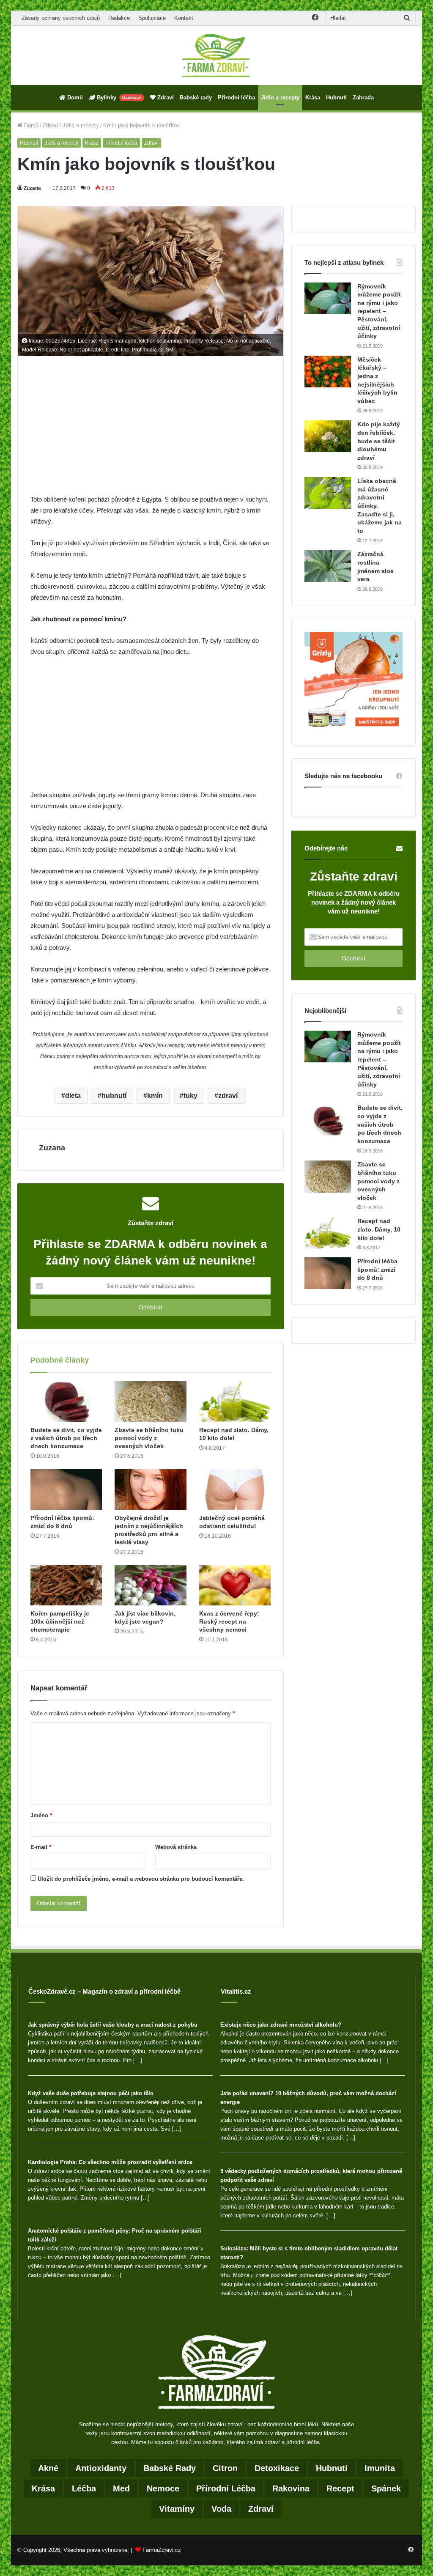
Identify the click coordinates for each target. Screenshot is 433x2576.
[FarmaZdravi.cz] (216, 55)
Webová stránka (176, 1847)
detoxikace (277, 2468)
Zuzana (32, 188)
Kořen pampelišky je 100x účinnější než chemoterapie (60, 1621)
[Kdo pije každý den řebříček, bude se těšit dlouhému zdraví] (328, 436)
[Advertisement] (151, 431)
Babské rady (196, 97)
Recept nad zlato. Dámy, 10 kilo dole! (379, 1229)
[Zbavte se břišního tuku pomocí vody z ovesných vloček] (151, 1402)
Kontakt (184, 18)
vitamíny (177, 2509)
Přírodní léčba (236, 97)
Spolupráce (152, 18)
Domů (74, 97)
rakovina (291, 2488)
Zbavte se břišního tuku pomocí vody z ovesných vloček (149, 1438)
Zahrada (363, 97)
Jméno (41, 1815)
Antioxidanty (101, 2468)
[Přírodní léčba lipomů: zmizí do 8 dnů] (66, 1490)
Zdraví (165, 97)
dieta (73, 1096)
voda (221, 2509)
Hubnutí (336, 97)
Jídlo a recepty (280, 97)
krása (43, 2488)
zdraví (228, 1096)
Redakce (119, 18)
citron (225, 2468)
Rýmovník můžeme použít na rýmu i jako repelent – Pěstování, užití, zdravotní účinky (379, 311)
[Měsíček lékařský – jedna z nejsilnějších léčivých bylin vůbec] (328, 372)
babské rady (170, 2468)
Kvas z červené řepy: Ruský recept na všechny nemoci (229, 1621)
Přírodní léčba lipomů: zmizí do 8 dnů (377, 1269)
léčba (84, 2488)
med (121, 2488)
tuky (190, 1096)
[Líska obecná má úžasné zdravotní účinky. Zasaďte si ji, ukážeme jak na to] (328, 493)
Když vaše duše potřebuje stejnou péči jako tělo (91, 2093)
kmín (155, 1096)
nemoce (163, 2488)
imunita (380, 2468)
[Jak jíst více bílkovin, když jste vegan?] (151, 1586)
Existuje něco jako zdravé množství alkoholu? (281, 2025)
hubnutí (114, 1096)
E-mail (41, 1847)
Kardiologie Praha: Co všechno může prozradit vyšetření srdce (110, 2162)
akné (48, 2468)
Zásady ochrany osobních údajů (61, 18)
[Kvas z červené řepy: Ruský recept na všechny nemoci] (235, 1586)
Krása (313, 97)
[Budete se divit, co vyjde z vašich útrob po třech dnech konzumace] (66, 1402)
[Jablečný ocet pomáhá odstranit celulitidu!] (235, 1490)
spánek (386, 2488)
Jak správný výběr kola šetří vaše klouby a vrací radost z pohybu (113, 2025)
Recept (340, 2488)
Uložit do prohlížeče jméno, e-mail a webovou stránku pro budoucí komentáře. (141, 1879)
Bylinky (118, 97)
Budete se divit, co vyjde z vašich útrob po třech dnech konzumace (66, 1438)
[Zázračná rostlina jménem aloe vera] (328, 566)
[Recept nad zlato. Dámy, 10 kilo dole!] (235, 1402)
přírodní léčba (226, 2488)
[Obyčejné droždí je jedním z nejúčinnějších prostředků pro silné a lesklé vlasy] (151, 1490)
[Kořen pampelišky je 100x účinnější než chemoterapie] (66, 1586)
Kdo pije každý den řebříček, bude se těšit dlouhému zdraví (379, 441)
